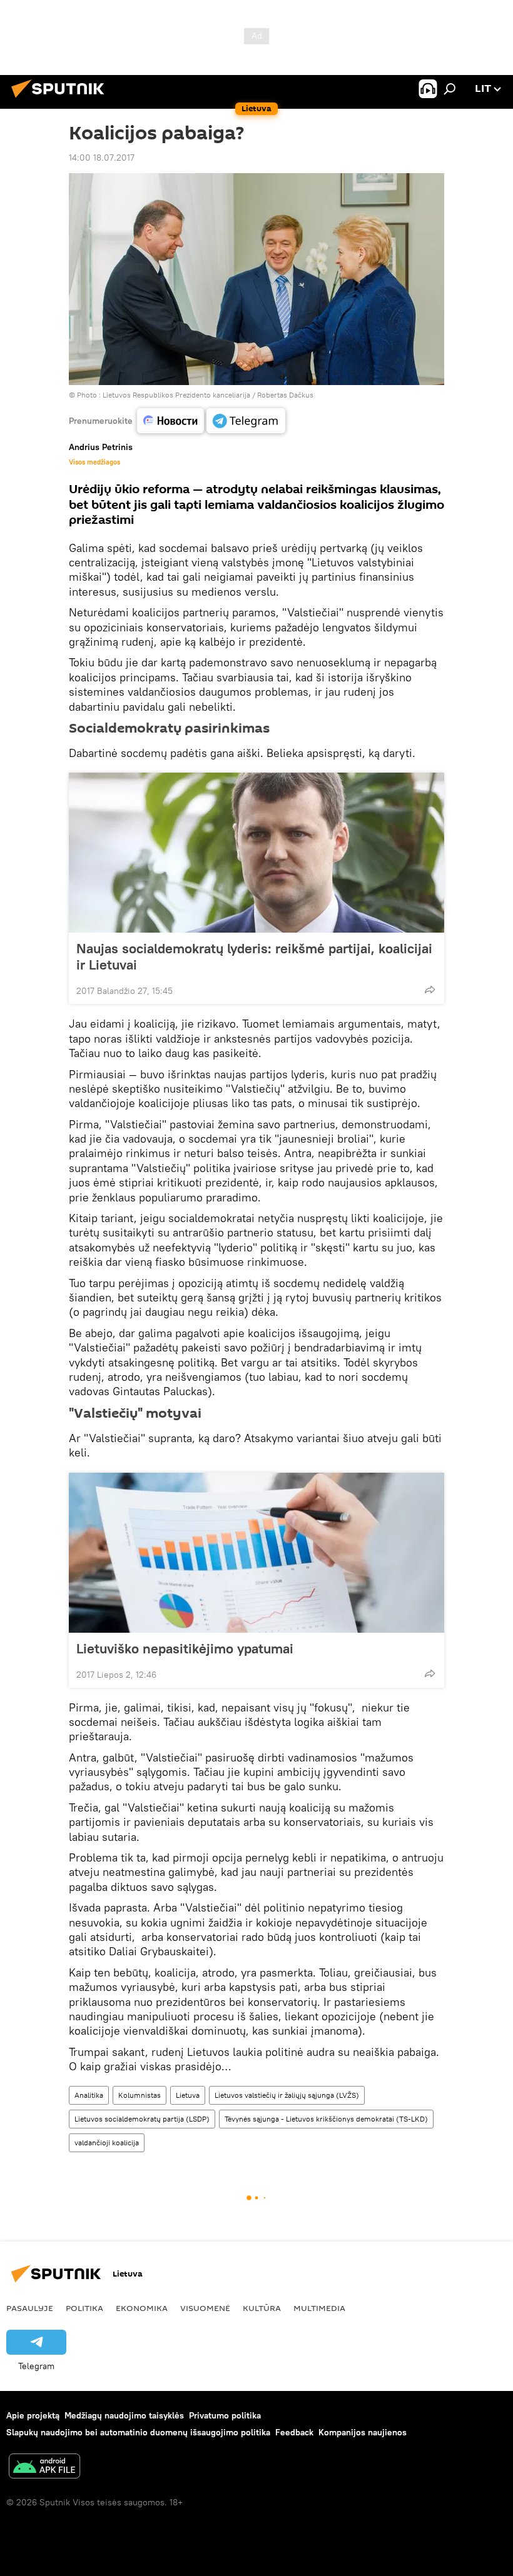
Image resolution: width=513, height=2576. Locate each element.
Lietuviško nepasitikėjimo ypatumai (185, 1648)
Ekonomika (142, 2308)
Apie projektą (33, 2415)
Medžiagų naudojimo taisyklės (124, 2415)
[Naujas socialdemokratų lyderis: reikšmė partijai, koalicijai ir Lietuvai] (256, 853)
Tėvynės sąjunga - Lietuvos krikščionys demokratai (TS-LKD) (326, 2119)
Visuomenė (205, 2308)
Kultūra (262, 2308)
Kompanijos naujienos (363, 2432)
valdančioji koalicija (107, 2142)
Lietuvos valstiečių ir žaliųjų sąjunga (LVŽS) (287, 2095)
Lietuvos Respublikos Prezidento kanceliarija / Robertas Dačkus (208, 395)
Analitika (89, 2095)
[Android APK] (44, 2468)
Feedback (294, 2432)
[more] (430, 990)
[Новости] (170, 421)
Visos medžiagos (94, 462)
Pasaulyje (30, 2308)
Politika (84, 2308)
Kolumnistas (140, 2095)
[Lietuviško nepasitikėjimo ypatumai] (256, 1553)
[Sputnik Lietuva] (61, 99)
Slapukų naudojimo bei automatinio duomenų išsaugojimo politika (138, 2432)
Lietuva (188, 2095)
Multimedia (319, 2308)
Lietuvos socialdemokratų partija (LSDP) (142, 2119)
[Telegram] (246, 421)
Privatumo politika (225, 2415)
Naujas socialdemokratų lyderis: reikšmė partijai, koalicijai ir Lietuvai (254, 956)
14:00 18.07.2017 (102, 158)
